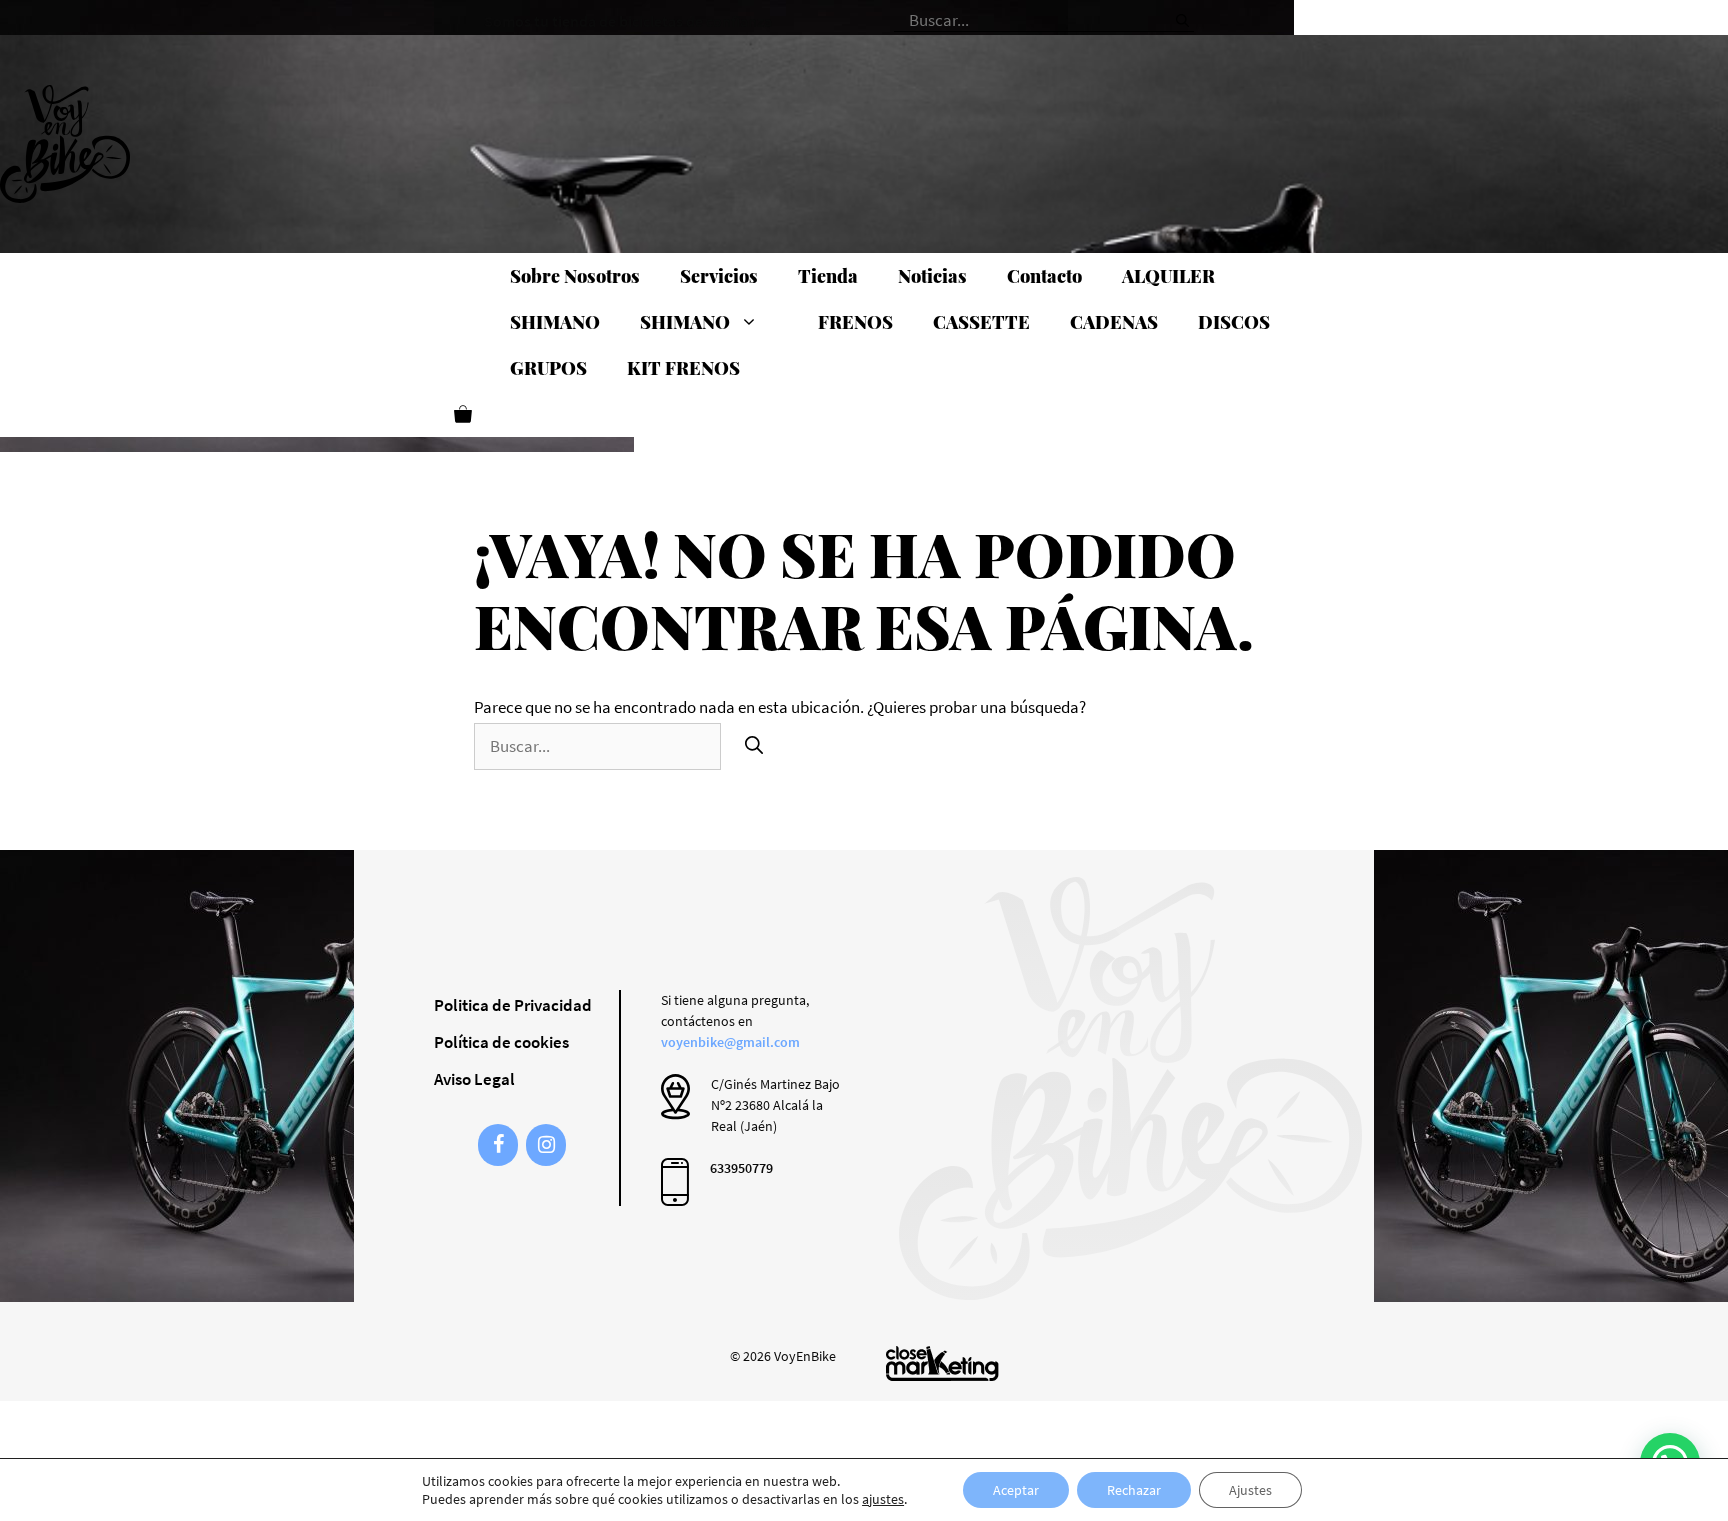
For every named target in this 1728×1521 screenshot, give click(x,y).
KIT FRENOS (683, 368)
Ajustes (1250, 1490)
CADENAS (1114, 322)
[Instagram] (546, 1145)
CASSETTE (981, 322)
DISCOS (1234, 322)
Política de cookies (501, 1042)
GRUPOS (548, 368)
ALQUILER (1168, 276)
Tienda (828, 276)
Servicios (719, 276)
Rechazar (1134, 1490)
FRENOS (855, 322)
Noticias (932, 276)
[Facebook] (498, 1145)
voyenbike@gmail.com (730, 1042)
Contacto (1044, 276)
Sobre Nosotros (575, 276)
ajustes (883, 1499)
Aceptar (1016, 1490)
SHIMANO (555, 322)
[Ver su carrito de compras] (463, 414)
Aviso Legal (474, 1079)
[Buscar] (1182, 14)
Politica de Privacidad (513, 1005)
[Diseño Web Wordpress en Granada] (942, 1363)
